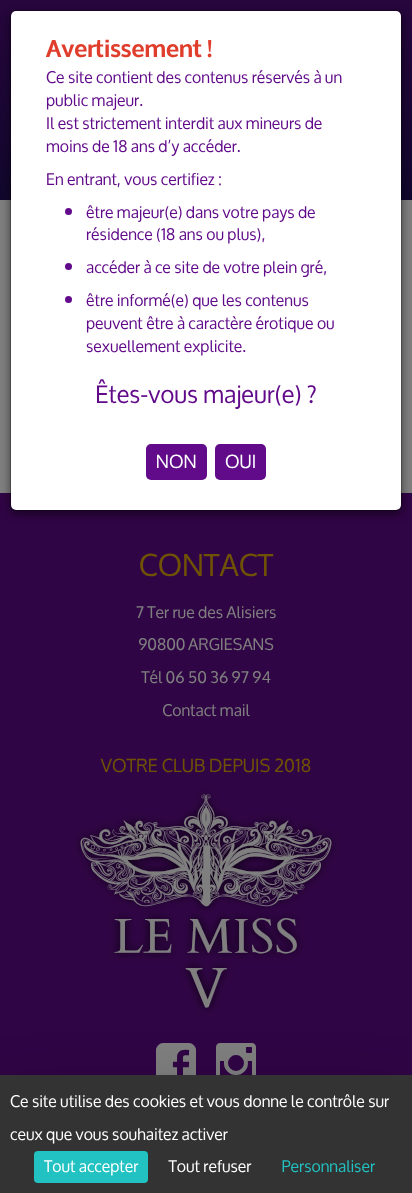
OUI (240, 462)
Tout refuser (210, 1167)
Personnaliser (328, 1167)
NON (176, 462)
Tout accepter (91, 1167)
